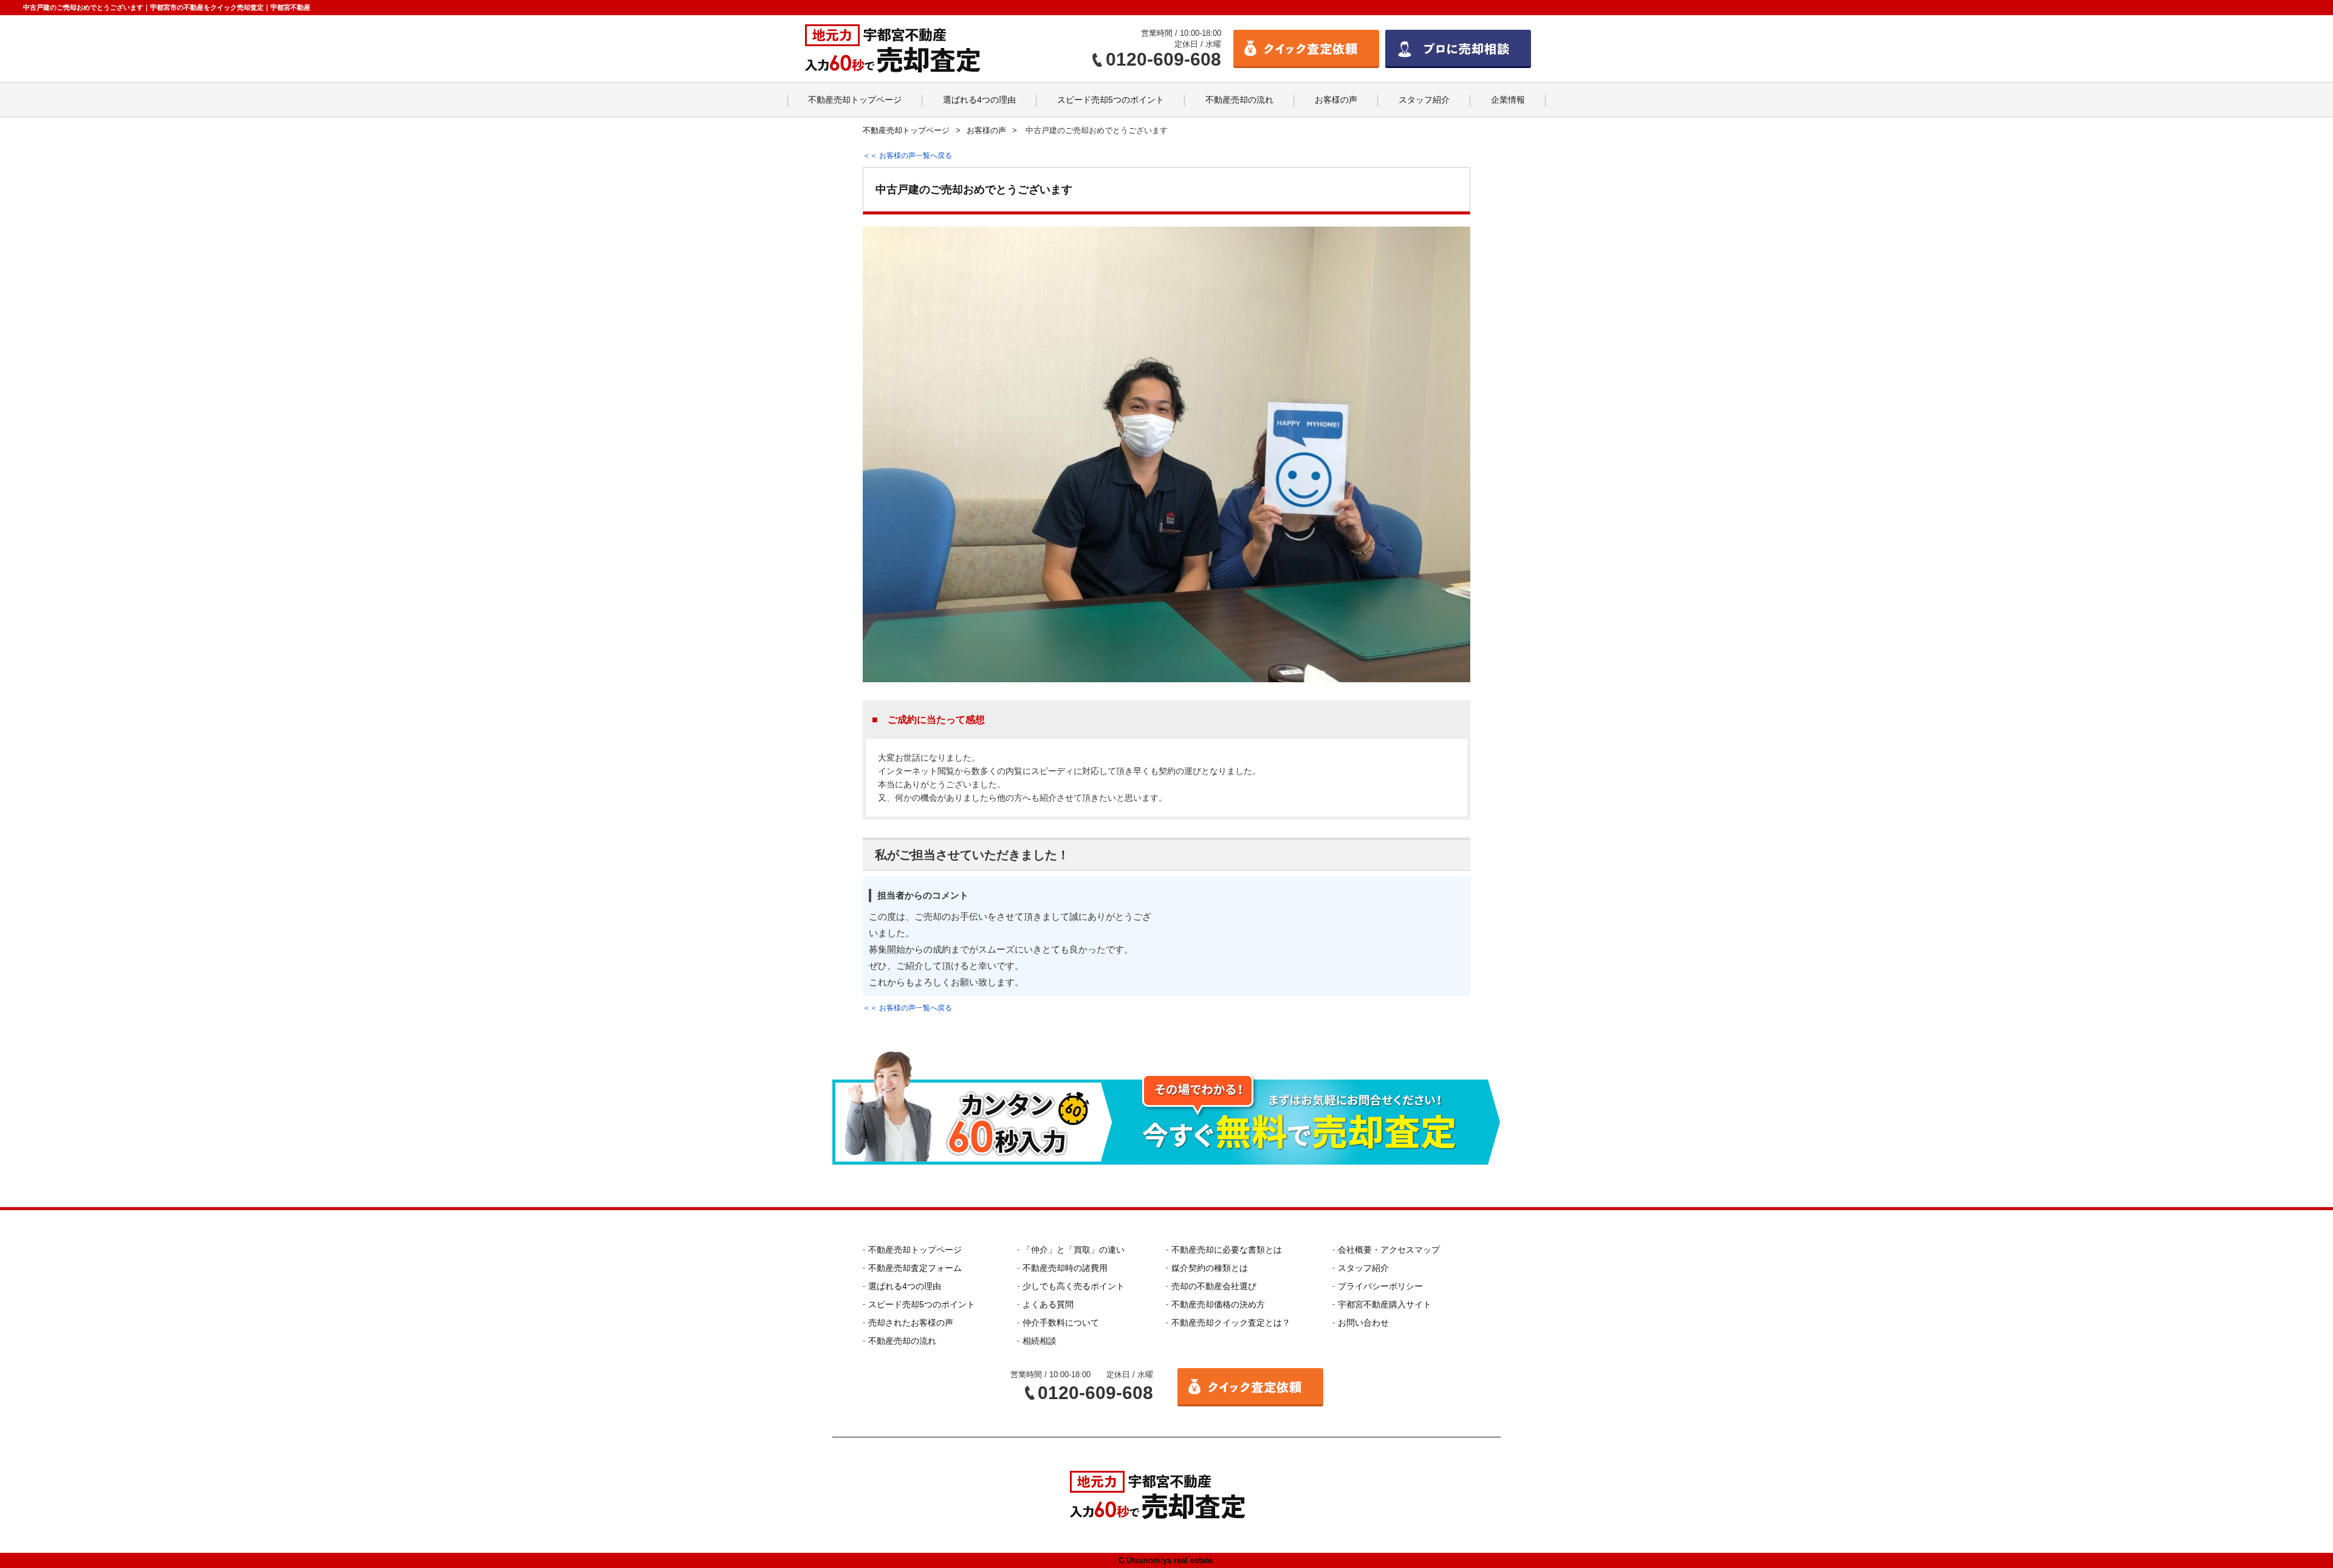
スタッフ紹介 (1424, 100)
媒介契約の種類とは (1210, 1268)
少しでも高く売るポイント (1074, 1286)
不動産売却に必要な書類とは (1227, 1250)
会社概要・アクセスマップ (1389, 1250)
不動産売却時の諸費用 (1065, 1268)
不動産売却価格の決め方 (1218, 1304)
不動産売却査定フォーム (915, 1268)
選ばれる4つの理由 (979, 100)
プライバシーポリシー (1380, 1286)
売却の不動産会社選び (1214, 1286)
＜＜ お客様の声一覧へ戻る (907, 156)
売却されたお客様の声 (911, 1323)
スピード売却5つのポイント (1111, 100)
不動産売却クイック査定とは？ (1231, 1323)
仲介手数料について (1061, 1323)
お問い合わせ (1363, 1323)
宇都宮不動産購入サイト (1385, 1304)
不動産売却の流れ (1239, 100)
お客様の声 (1336, 100)
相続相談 (1040, 1341)
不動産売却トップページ (855, 100)
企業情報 (1508, 100)
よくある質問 (1048, 1304)
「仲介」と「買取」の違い (1074, 1250)
